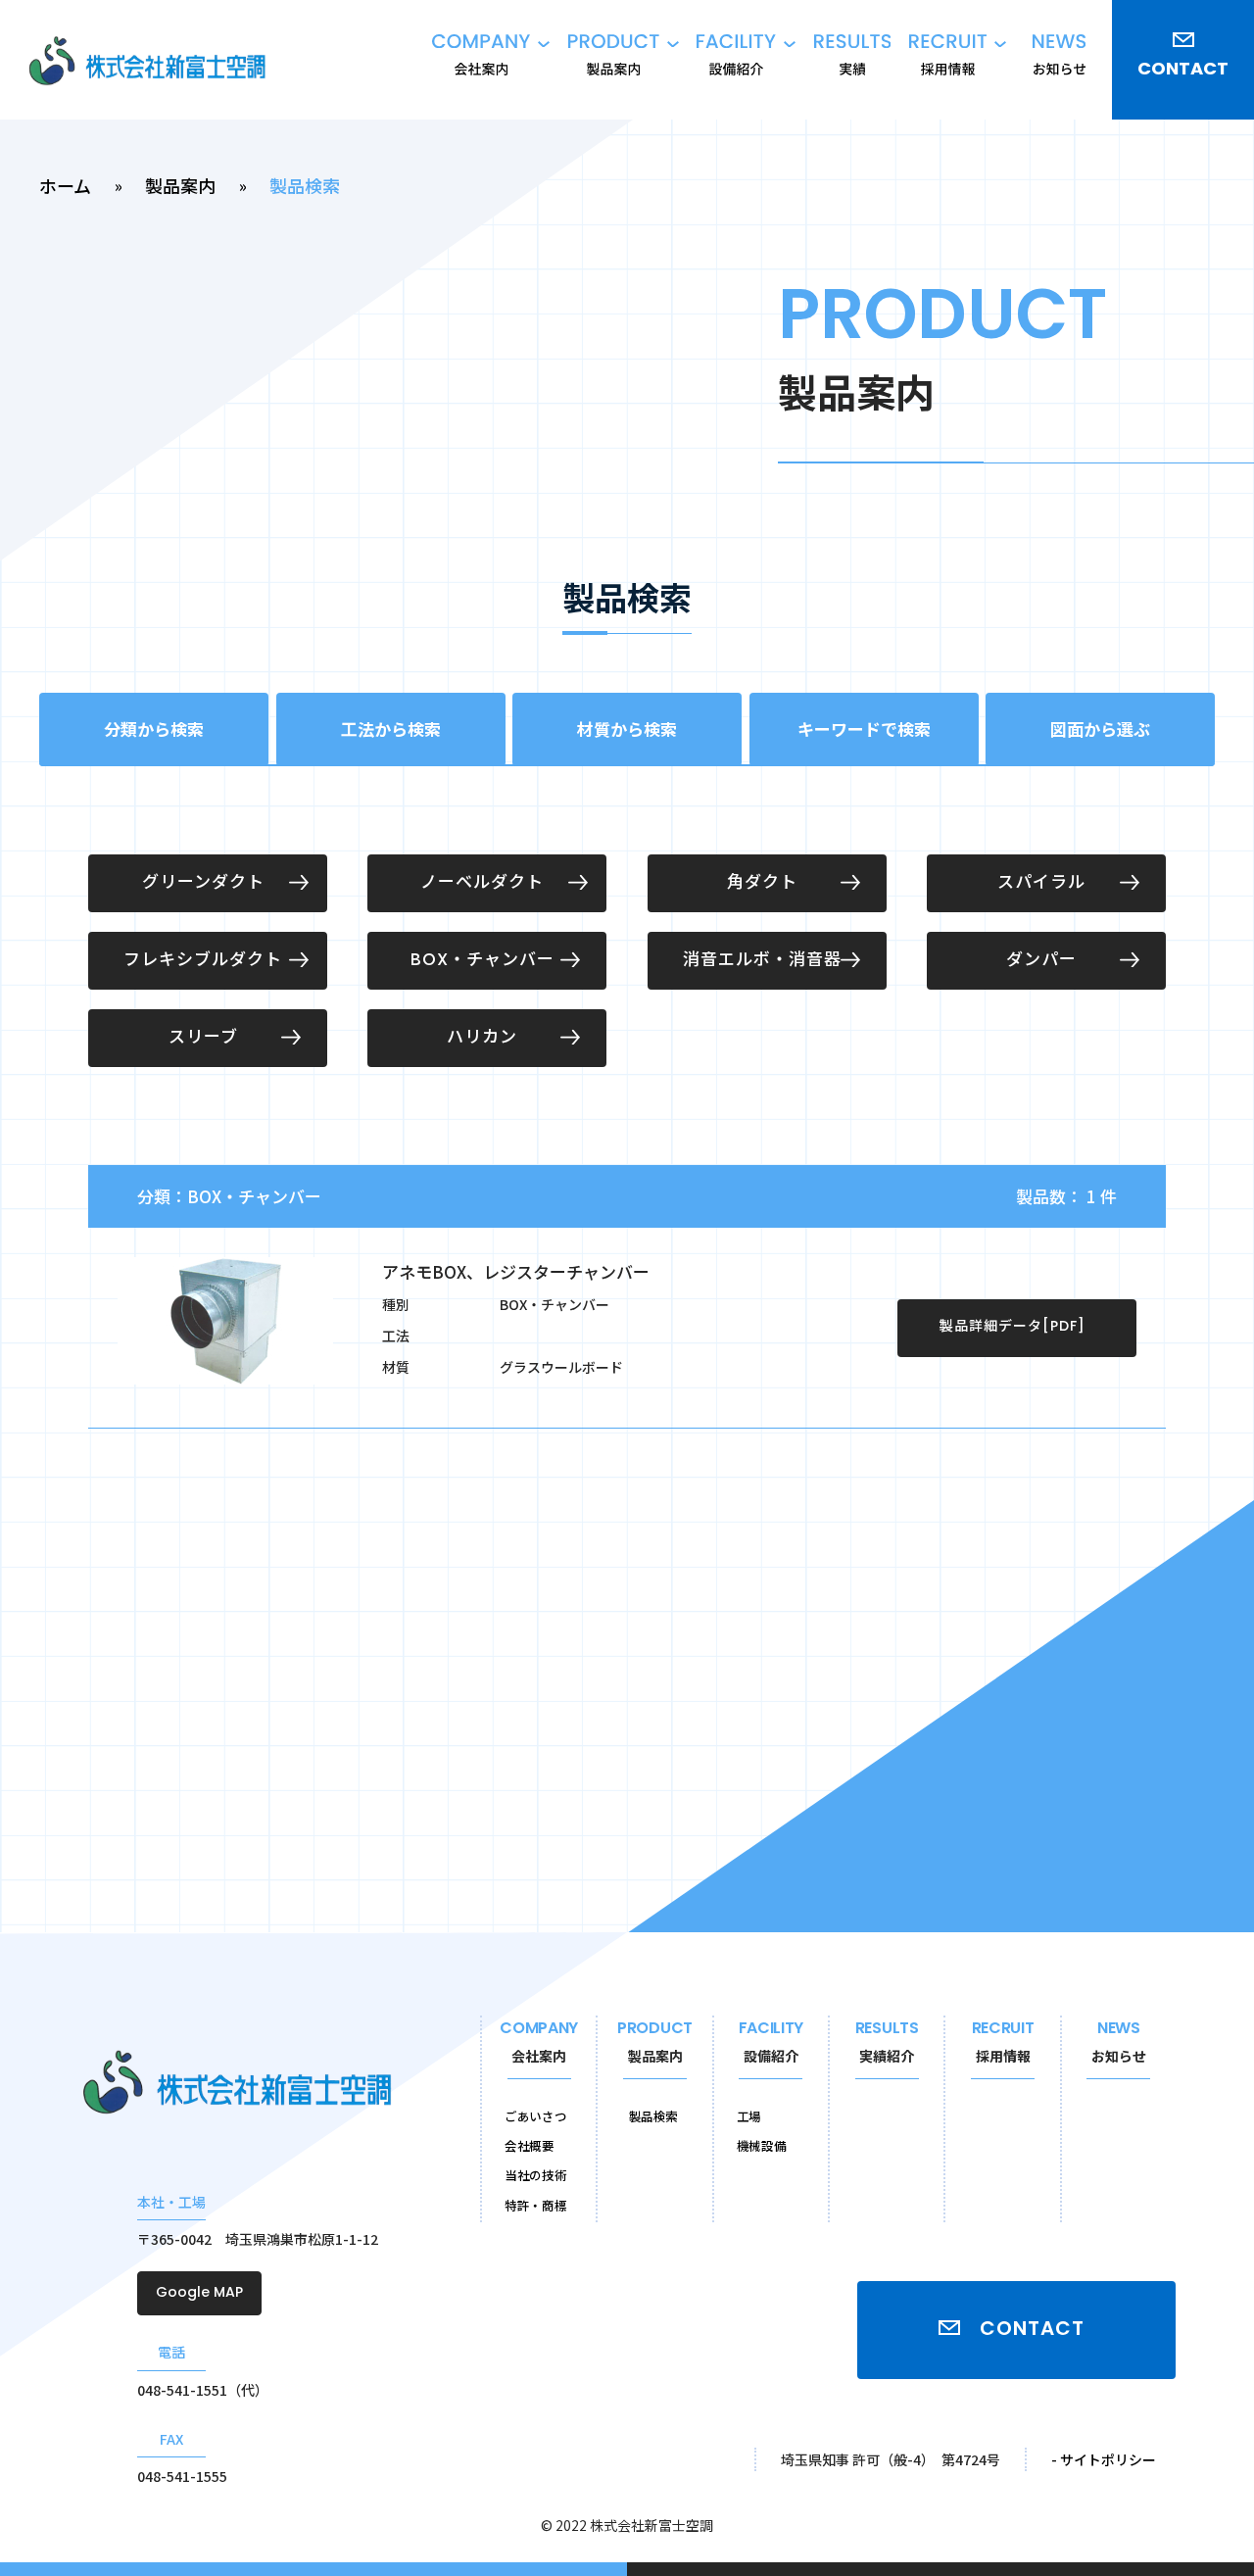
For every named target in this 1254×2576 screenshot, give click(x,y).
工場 (749, 2116)
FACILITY (771, 2043)
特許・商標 (535, 2205)
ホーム (65, 185)
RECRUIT (1003, 2043)
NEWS (1119, 2043)
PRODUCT (655, 2043)
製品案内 (180, 185)
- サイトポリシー (1104, 2459)
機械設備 (762, 2145)
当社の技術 (535, 2175)
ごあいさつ (535, 2116)
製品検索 (654, 2116)
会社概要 (530, 2145)
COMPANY (539, 2043)
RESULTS (887, 2043)
